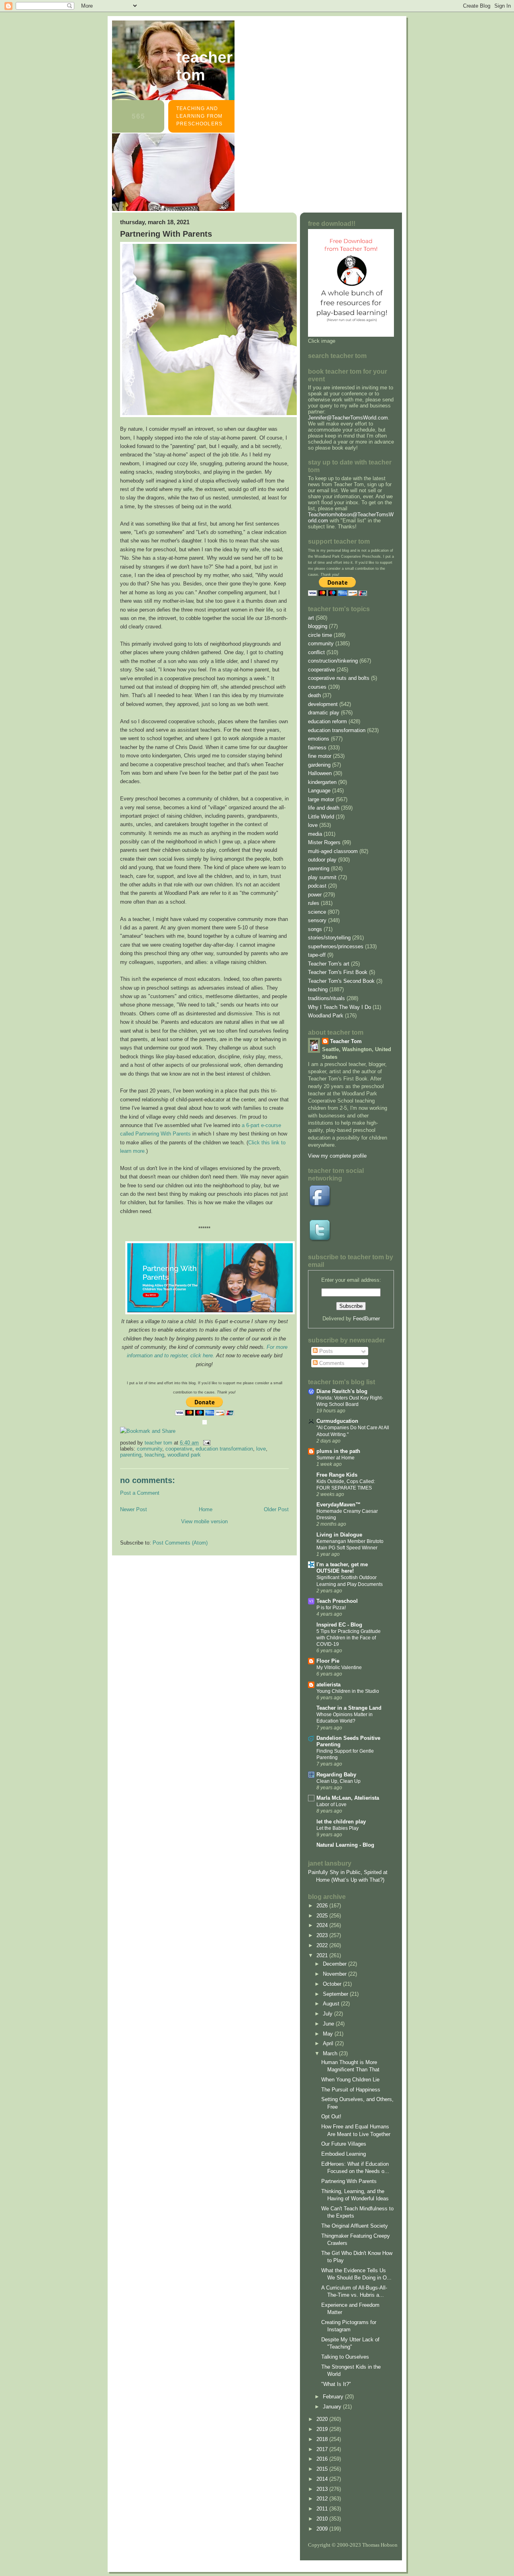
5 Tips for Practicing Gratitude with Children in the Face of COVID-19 (349, 1638)
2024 (323, 1925)
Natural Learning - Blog (345, 1845)
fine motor (320, 756)
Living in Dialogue (339, 1535)
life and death (324, 808)
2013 (323, 2489)
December (336, 1964)
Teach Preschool (337, 1601)
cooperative (179, 1449)
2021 (323, 1955)
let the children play (341, 1822)
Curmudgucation (337, 1421)
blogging (318, 626)
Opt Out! (331, 2117)
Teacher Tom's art (329, 964)
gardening (319, 765)
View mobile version (204, 1521)
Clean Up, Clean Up (339, 1781)
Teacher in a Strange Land (349, 1708)
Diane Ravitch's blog (342, 1391)
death (314, 695)
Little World (321, 817)
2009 (323, 2529)
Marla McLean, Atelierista (348, 1798)
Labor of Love (331, 1805)
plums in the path (338, 1451)
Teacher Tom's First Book (338, 972)
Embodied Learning (344, 2154)
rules (314, 903)
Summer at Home (336, 1458)
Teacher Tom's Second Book (341, 981)
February (334, 2397)
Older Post (276, 1509)
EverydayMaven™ (339, 1505)
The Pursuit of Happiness (351, 2090)
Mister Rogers (324, 842)
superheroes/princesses (336, 946)
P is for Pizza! (331, 1608)
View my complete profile (337, 1156)
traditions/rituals (326, 998)
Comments (331, 1363)
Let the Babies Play (338, 1828)
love (261, 1449)
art (311, 618)
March (331, 2053)
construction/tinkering (333, 661)
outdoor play (322, 860)
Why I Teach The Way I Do (340, 1007)
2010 (323, 2519)
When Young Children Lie (350, 2080)
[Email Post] (206, 1443)
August (332, 2004)
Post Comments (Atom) (180, 1543)
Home (206, 1509)
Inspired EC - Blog (339, 1625)
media (315, 834)
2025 (323, 1916)
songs (315, 929)
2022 (323, 1945)
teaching (154, 1455)
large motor (321, 799)
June (329, 2024)
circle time (320, 635)
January (333, 2407)
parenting (131, 1455)
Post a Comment (140, 1493)
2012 (323, 2499)
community (150, 1449)
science (317, 912)
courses (317, 687)
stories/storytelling (329, 938)
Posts (325, 1351)
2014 (323, 2479)
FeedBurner (366, 1319)
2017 (323, 2449)
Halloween (320, 773)
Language (319, 791)
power (315, 895)
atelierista (328, 1685)
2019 (323, 2429)
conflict (316, 652)
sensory (317, 920)
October (333, 1984)
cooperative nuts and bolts (339, 678)
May (329, 2034)
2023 (323, 1935)
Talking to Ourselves (345, 2357)
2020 (323, 2419)
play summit (322, 877)
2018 (323, 2439)
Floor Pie (328, 1661)
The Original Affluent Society (355, 2226)
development (323, 704)
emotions (319, 739)
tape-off (317, 955)
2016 (323, 2459)
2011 (323, 2509)
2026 (323, 1906)
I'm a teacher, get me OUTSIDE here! (342, 1568)
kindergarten (322, 782)
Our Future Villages (344, 2144)
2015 (323, 2469)
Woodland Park (184, 1455)
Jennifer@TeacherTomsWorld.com (348, 418)
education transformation (224, 1449)
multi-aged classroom (333, 851)
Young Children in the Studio (348, 1691)
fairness (317, 748)
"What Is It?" (336, 2384)
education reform (327, 721)
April (329, 2043)
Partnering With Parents (349, 2181)
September (336, 1994)
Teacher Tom (204, 66)
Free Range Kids (337, 1475)
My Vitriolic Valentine (339, 1668)
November (336, 1974)
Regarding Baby (336, 1775)
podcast (317, 886)
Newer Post (134, 1509)
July (328, 2014)
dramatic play (324, 713)
